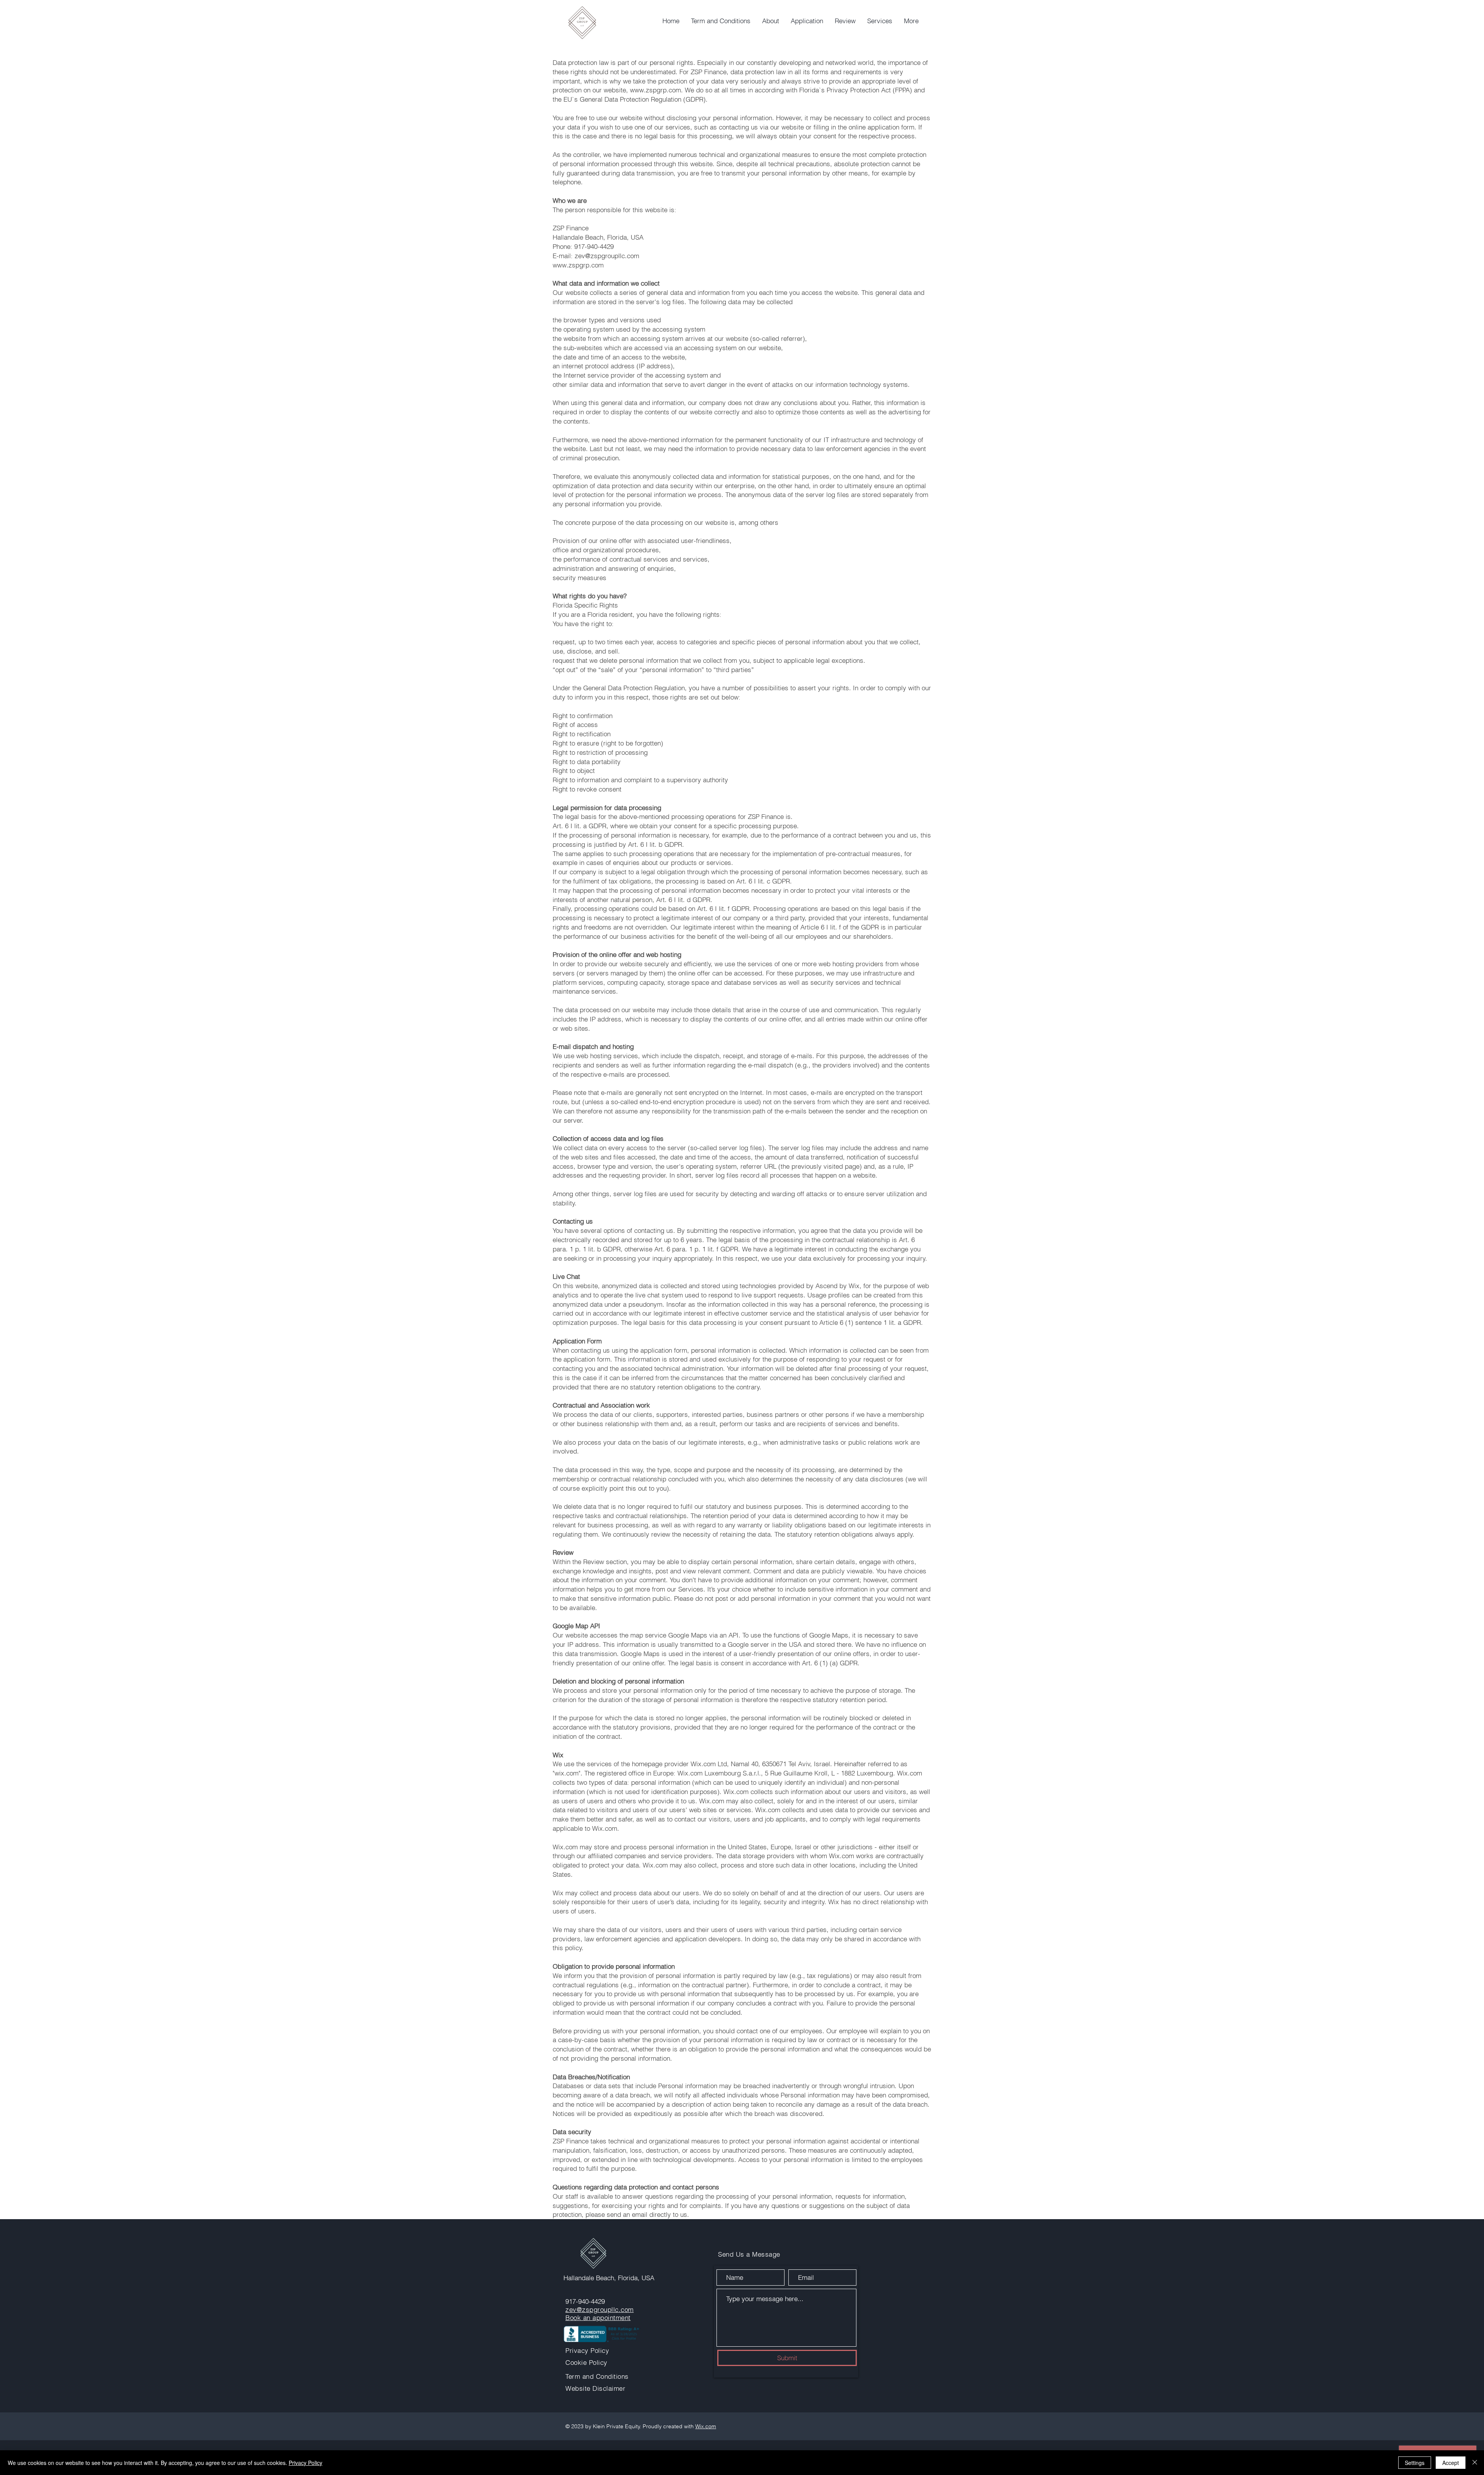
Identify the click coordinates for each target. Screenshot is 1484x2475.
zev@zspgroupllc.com (600, 2309)
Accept (1451, 2463)
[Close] (1475, 2463)
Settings (1415, 2463)
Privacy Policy (305, 2463)
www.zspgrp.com (655, 90)
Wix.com (706, 2426)
